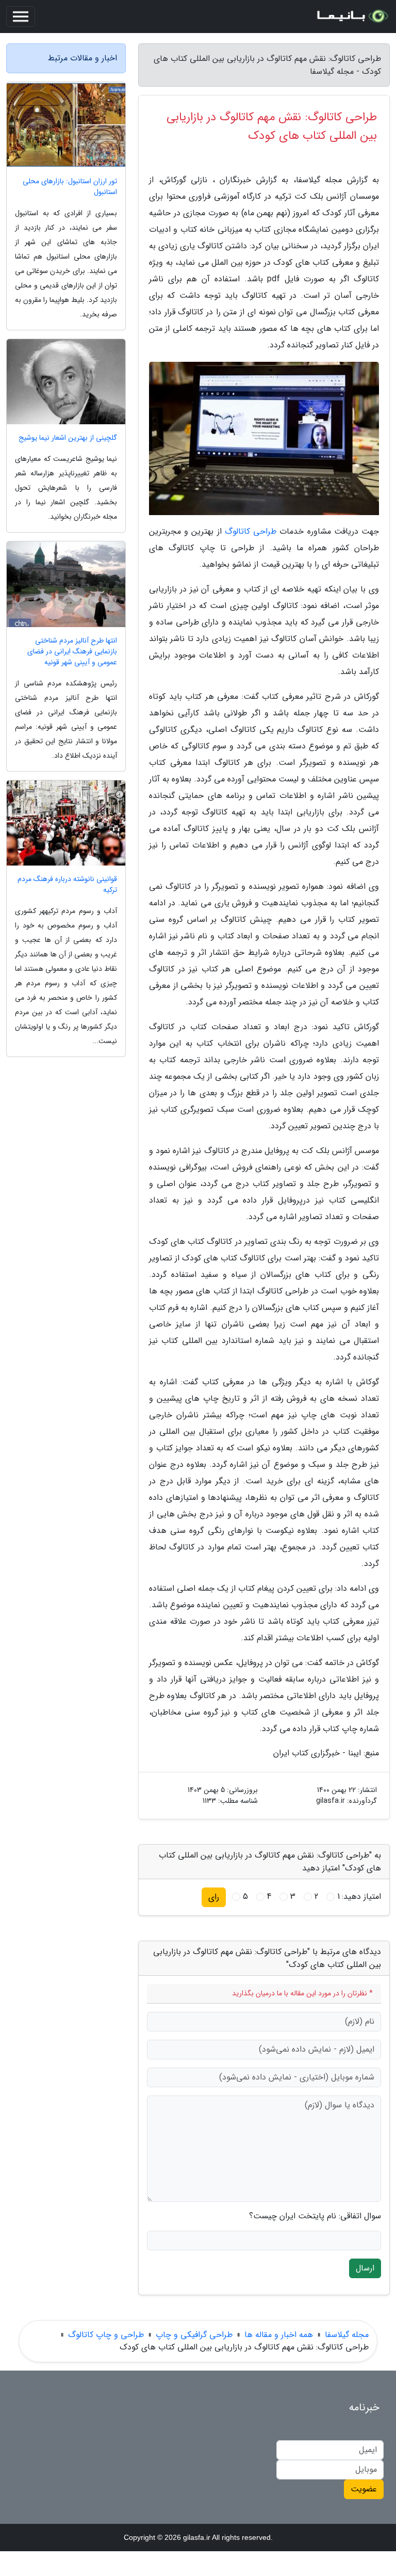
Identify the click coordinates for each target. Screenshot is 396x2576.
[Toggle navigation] (21, 17)
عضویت (364, 2489)
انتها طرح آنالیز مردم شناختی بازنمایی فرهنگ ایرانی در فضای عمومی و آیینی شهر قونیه (72, 652)
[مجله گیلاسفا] (352, 17)
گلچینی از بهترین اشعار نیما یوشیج (68, 438)
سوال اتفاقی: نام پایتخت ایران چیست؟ (315, 2216)
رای (214, 1897)
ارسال (365, 2268)
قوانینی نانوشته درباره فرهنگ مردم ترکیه (67, 885)
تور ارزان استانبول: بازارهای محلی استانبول (70, 187)
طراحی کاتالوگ (251, 531)
